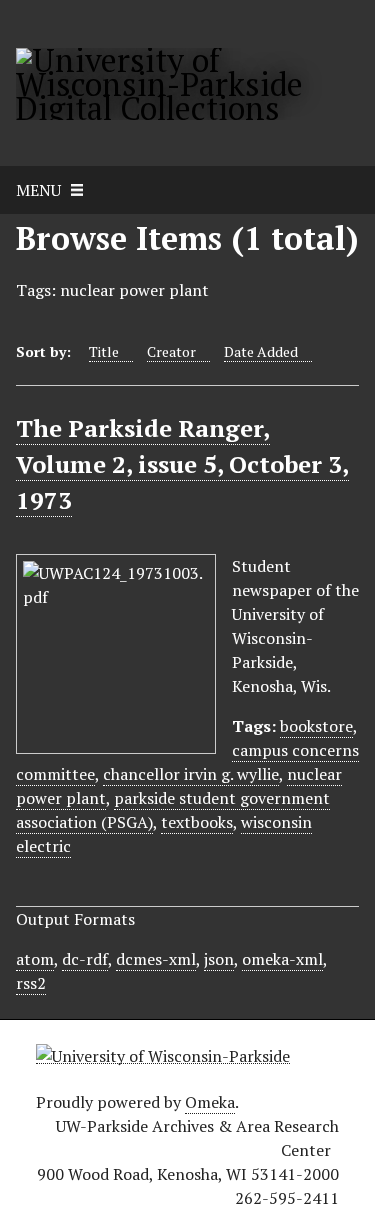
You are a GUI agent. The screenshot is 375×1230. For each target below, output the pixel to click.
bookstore (316, 726)
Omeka (210, 1102)
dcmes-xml (156, 959)
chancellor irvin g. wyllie (191, 774)
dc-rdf (85, 959)
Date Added (261, 351)
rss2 (31, 983)
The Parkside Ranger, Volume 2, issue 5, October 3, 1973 (182, 464)
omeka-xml (282, 959)
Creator (171, 351)
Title (104, 351)
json (219, 959)
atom (35, 959)
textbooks (197, 822)
